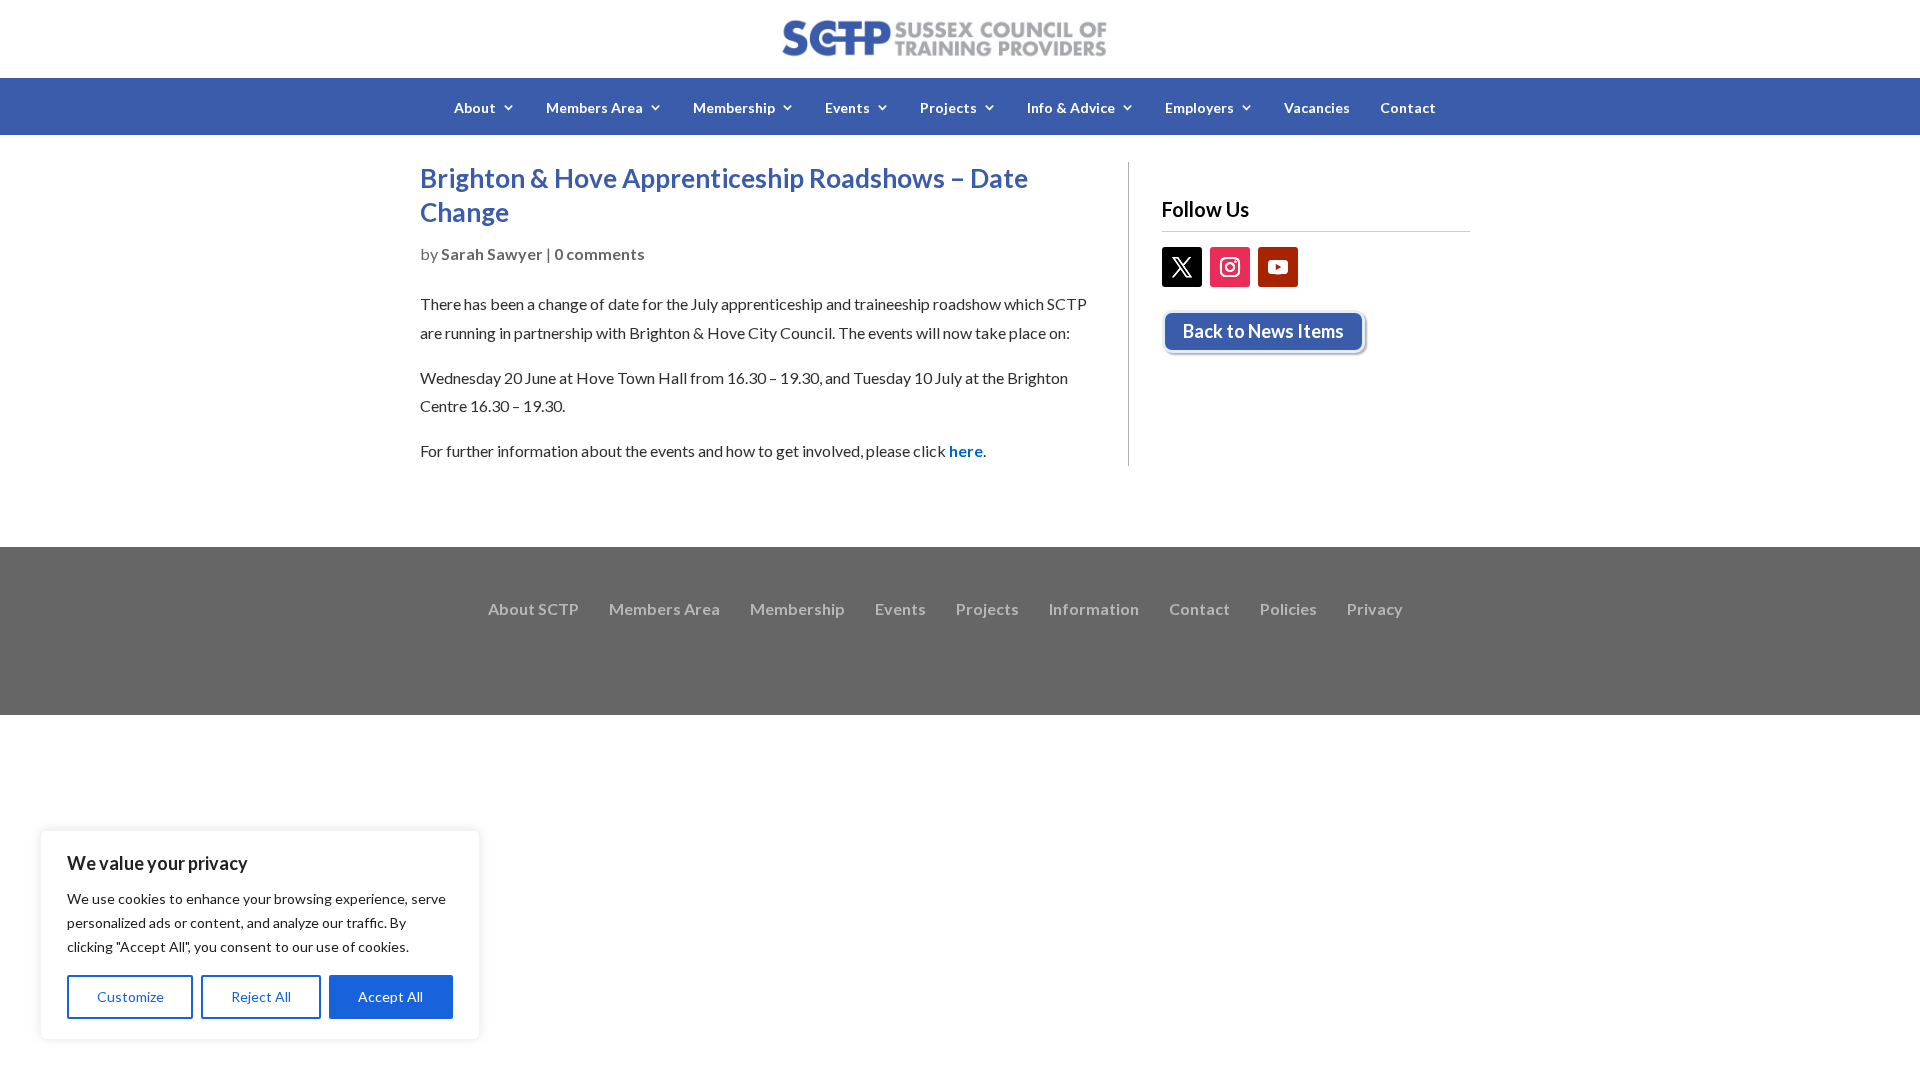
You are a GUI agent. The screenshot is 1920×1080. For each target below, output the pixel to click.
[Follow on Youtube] (1278, 267)
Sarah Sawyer (492, 253)
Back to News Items (1263, 331)
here (966, 450)
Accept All (390, 996)
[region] (260, 935)
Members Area (664, 610)
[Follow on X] (1182, 267)
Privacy (1375, 610)
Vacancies (1317, 107)
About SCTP (533, 610)
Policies (1288, 610)
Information (1094, 610)
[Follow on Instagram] (1230, 267)
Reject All (261, 996)
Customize (130, 996)
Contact (1408, 107)
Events (900, 610)
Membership (797, 610)
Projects (987, 610)
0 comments (599, 253)
